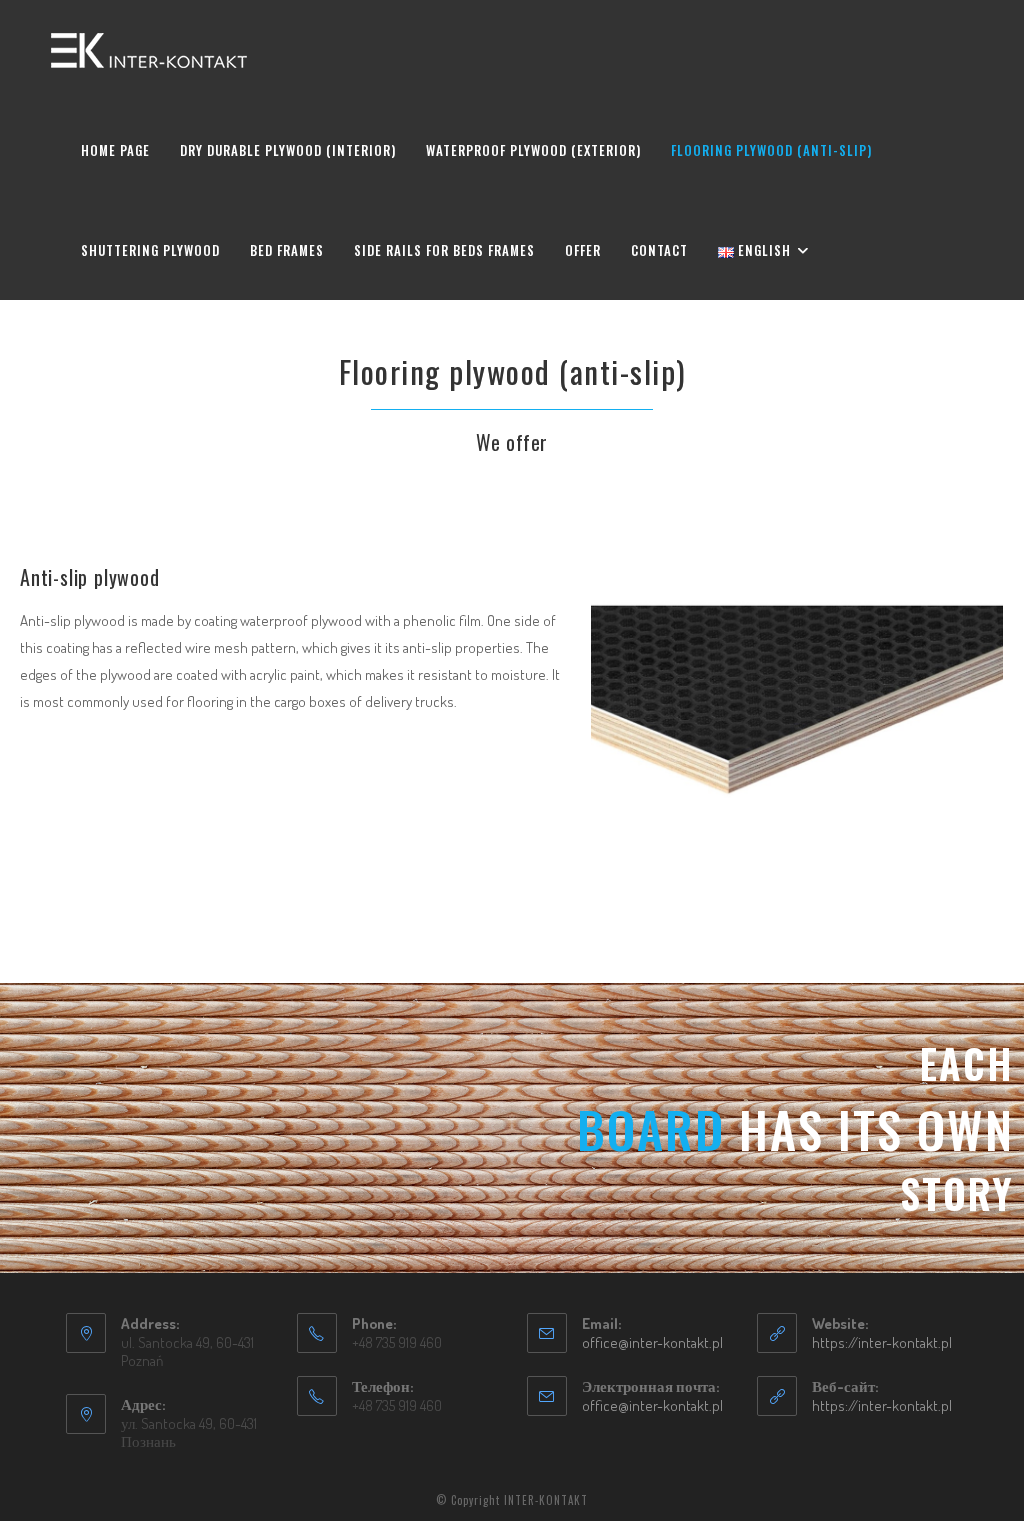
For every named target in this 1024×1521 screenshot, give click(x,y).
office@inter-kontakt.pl (652, 1342)
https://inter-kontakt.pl (882, 1342)
